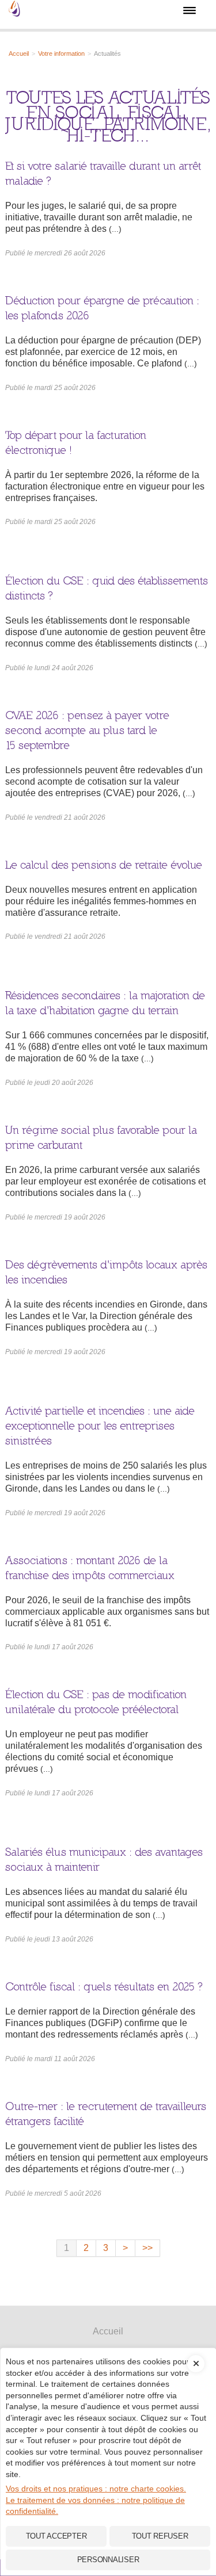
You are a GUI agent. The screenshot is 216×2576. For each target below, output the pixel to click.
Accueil (108, 2331)
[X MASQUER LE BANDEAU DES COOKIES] (196, 2355)
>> (147, 2248)
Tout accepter (56, 2536)
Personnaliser (108, 2560)
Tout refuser (160, 2536)
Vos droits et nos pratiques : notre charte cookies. (96, 2489)
